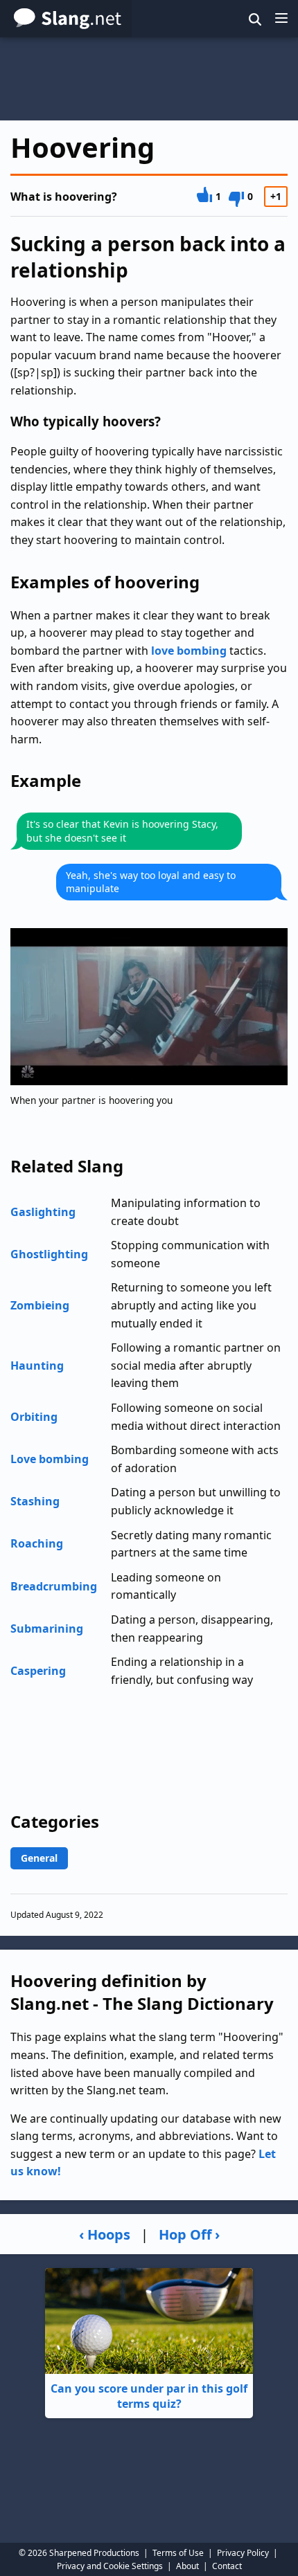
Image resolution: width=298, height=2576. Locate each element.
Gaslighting (43, 1212)
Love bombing (50, 1459)
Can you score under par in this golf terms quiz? (149, 2396)
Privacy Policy (243, 2553)
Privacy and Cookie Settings (110, 2566)
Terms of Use (178, 2553)
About (187, 2566)
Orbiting (34, 1417)
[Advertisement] (149, 79)
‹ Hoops (105, 2234)
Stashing (35, 1501)
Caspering (38, 1671)
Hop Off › (189, 2234)
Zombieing (40, 1305)
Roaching (37, 1543)
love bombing (189, 651)
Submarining (47, 1629)
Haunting (37, 1366)
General (39, 1858)
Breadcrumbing (54, 1586)
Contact (227, 2566)
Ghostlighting (49, 1254)
